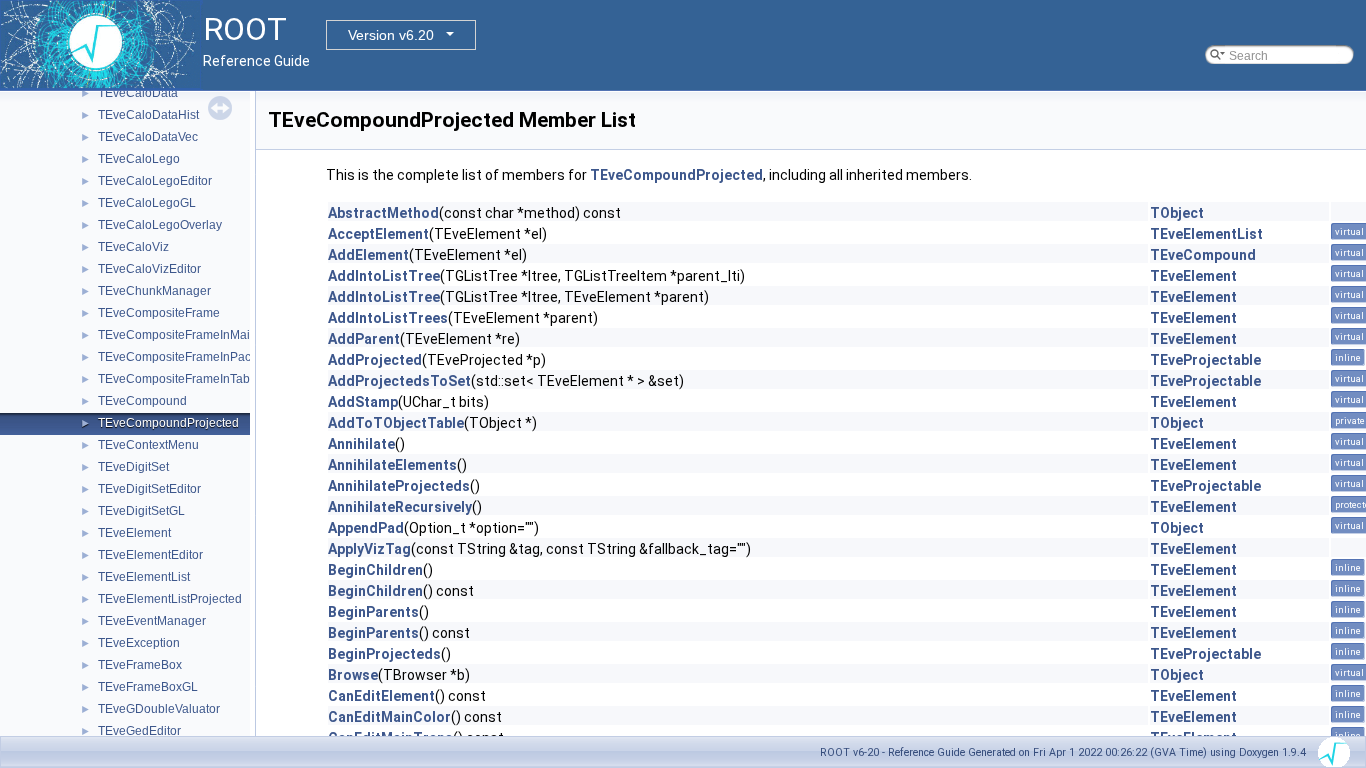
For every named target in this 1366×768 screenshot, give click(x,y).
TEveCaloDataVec (148, 137)
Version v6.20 (391, 35)
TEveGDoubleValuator (159, 709)
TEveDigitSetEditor (149, 489)
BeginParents (373, 612)
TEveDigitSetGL (141, 511)
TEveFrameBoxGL (148, 687)
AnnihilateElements (392, 465)
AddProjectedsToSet (399, 381)
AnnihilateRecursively (400, 507)
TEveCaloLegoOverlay (160, 225)
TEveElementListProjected (170, 599)
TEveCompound (142, 401)
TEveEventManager (152, 621)
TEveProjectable (1205, 360)
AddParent (364, 339)
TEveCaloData (138, 93)
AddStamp (363, 402)
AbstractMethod (383, 213)
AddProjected (375, 360)
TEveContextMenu (148, 445)
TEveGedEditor (139, 731)
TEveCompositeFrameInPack (177, 357)
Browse (353, 675)
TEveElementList (144, 577)
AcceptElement (378, 234)
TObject (1177, 213)
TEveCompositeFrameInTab (174, 379)
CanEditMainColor (389, 717)
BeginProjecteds (384, 654)
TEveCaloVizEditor (149, 269)
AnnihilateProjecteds (399, 486)
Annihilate (361, 444)
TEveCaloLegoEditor (155, 181)
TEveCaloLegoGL (147, 203)
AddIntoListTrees (388, 318)
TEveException (139, 643)
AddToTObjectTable (396, 423)
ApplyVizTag (369, 549)
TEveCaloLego (139, 159)
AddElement (368, 255)
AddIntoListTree (384, 276)
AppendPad (366, 528)
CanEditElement (381, 696)
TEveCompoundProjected (168, 423)
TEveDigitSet (133, 467)
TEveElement (134, 533)
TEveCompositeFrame (159, 313)
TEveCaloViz (133, 247)
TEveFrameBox (140, 665)
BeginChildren (375, 570)
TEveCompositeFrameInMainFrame (195, 335)
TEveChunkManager (154, 291)
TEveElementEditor (150, 555)
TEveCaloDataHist (148, 115)
